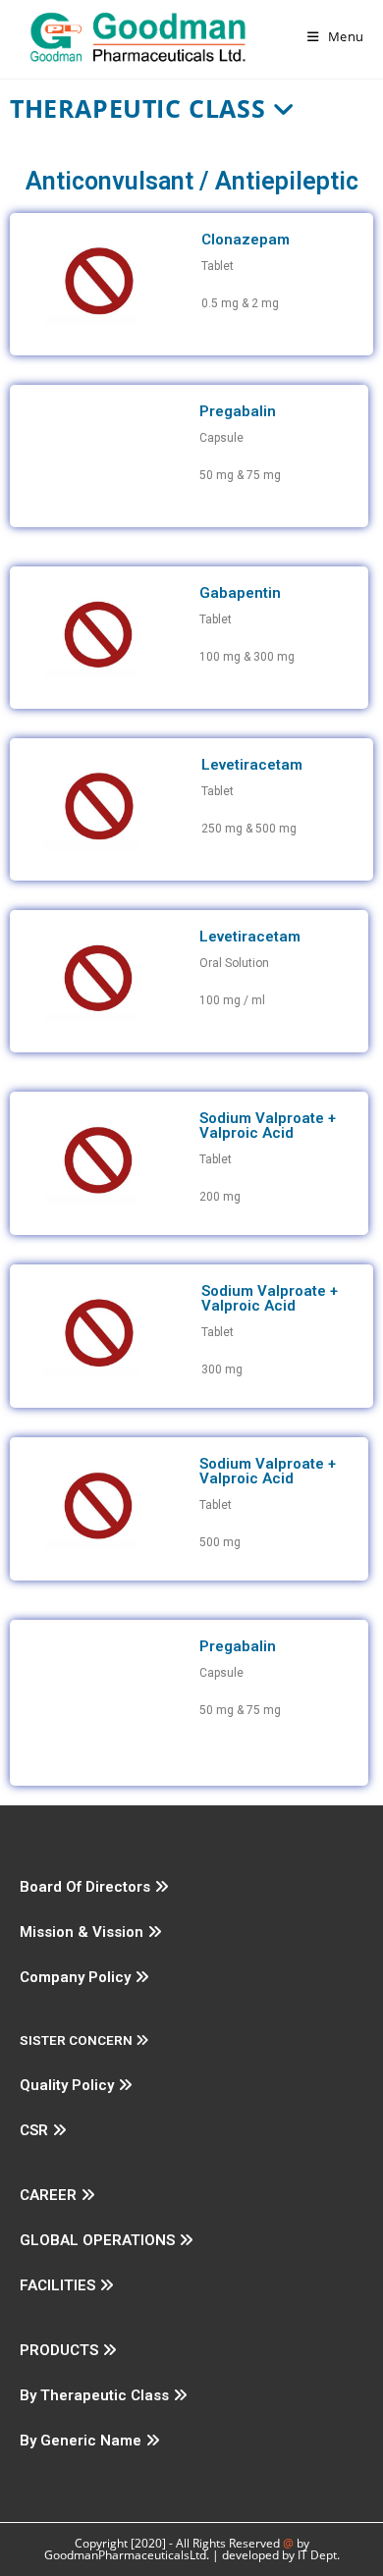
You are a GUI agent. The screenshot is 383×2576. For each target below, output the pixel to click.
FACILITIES (59, 2285)
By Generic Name (82, 2441)
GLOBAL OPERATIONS (99, 2240)
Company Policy (77, 1977)
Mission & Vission (83, 1932)
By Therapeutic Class (96, 2395)
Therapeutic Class (141, 108)
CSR (36, 2130)
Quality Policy (69, 2085)
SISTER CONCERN (78, 2040)
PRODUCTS (61, 2350)
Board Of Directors (87, 1887)
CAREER (50, 2195)
